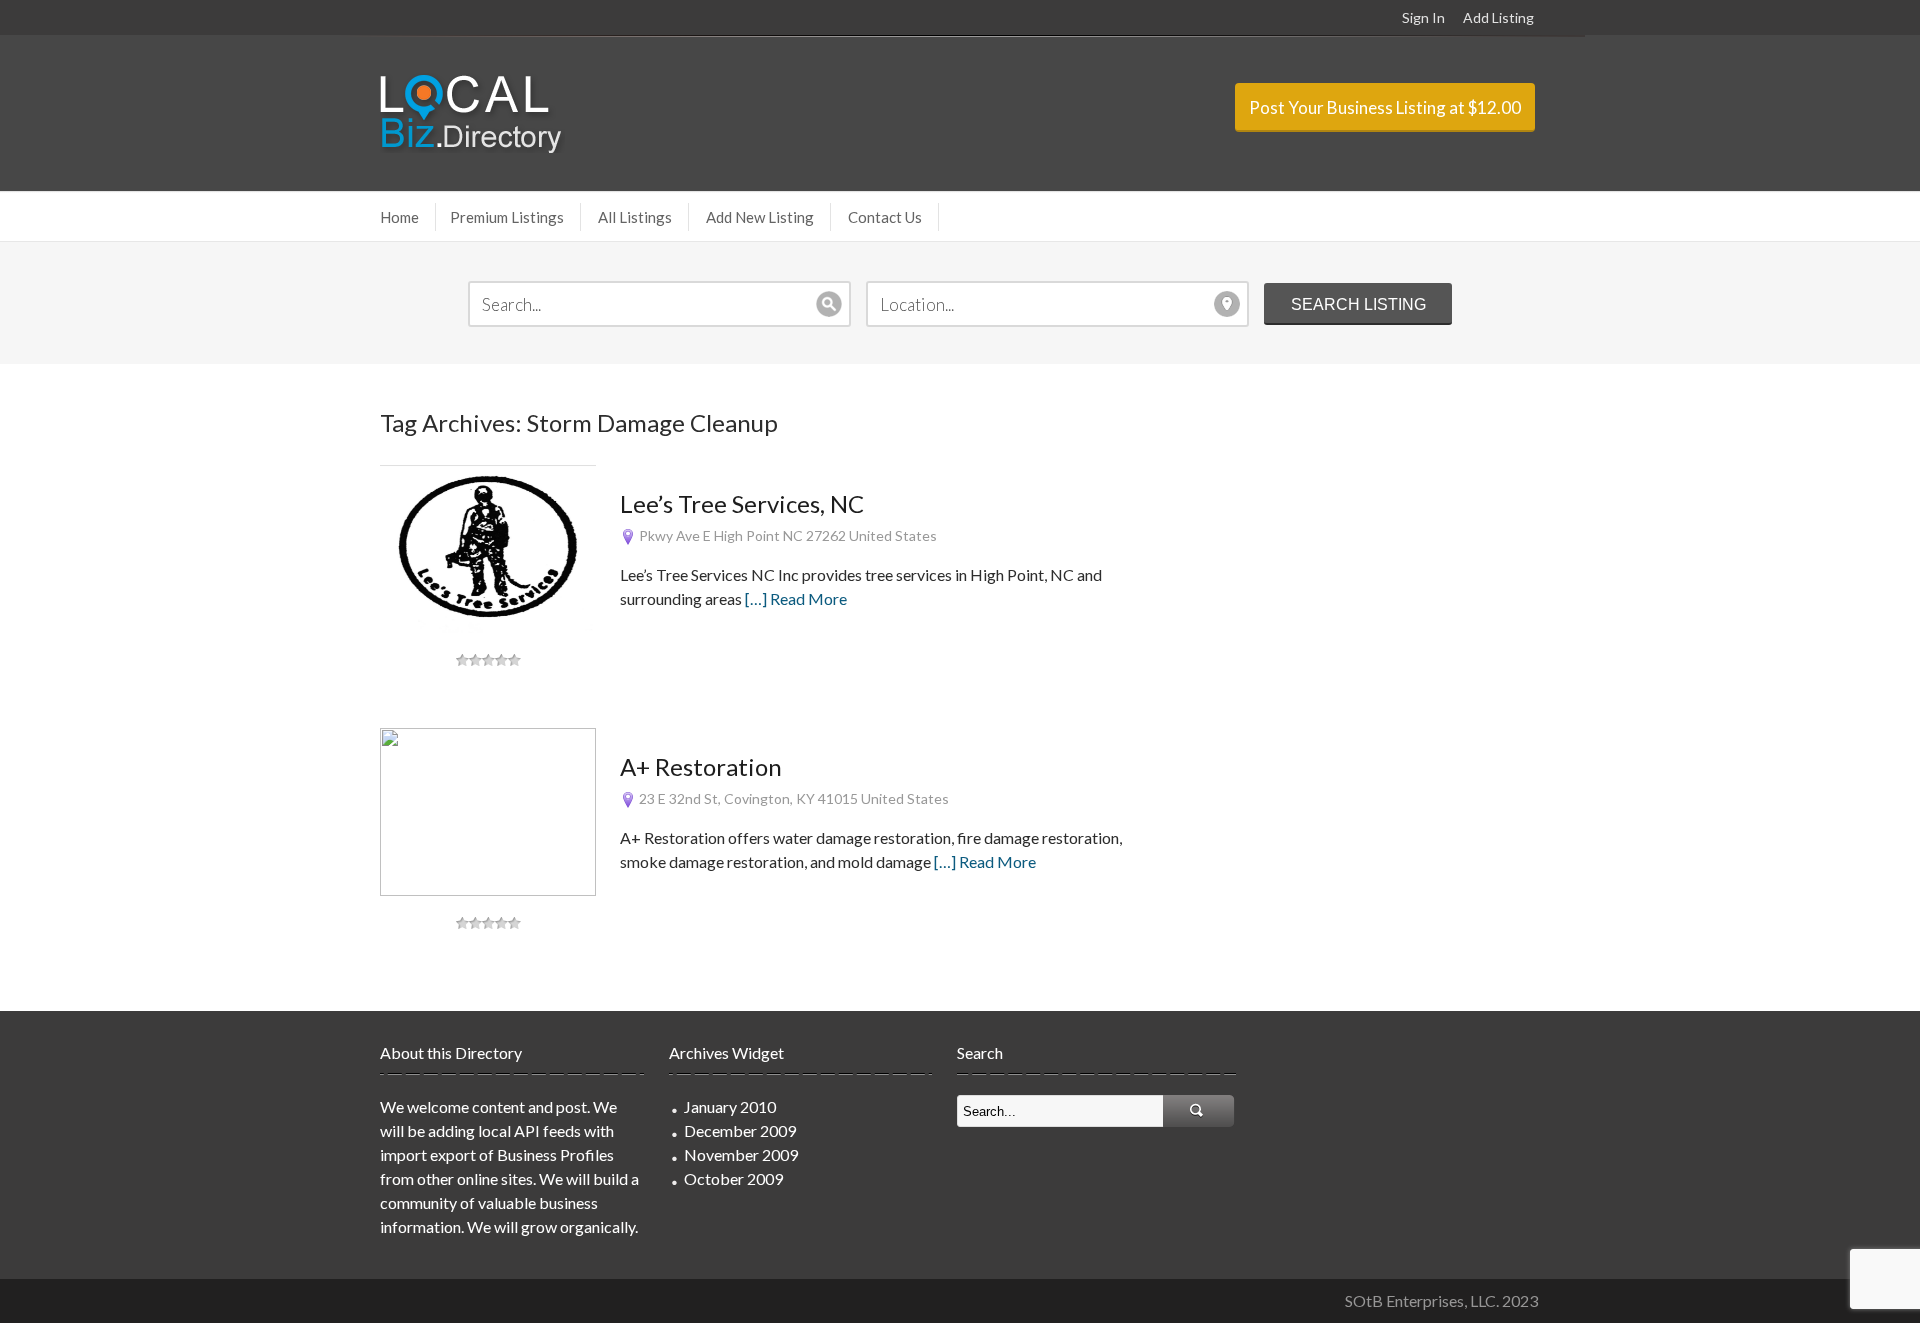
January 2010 (730, 1106)
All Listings (635, 217)
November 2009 (741, 1154)
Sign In (1423, 17)
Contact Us (885, 217)
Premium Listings (507, 217)
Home (399, 217)
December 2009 (740, 1130)
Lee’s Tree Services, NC (742, 503)
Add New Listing (760, 217)
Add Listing (1498, 17)
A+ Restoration (701, 766)
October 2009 (733, 1178)
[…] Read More (796, 598)
